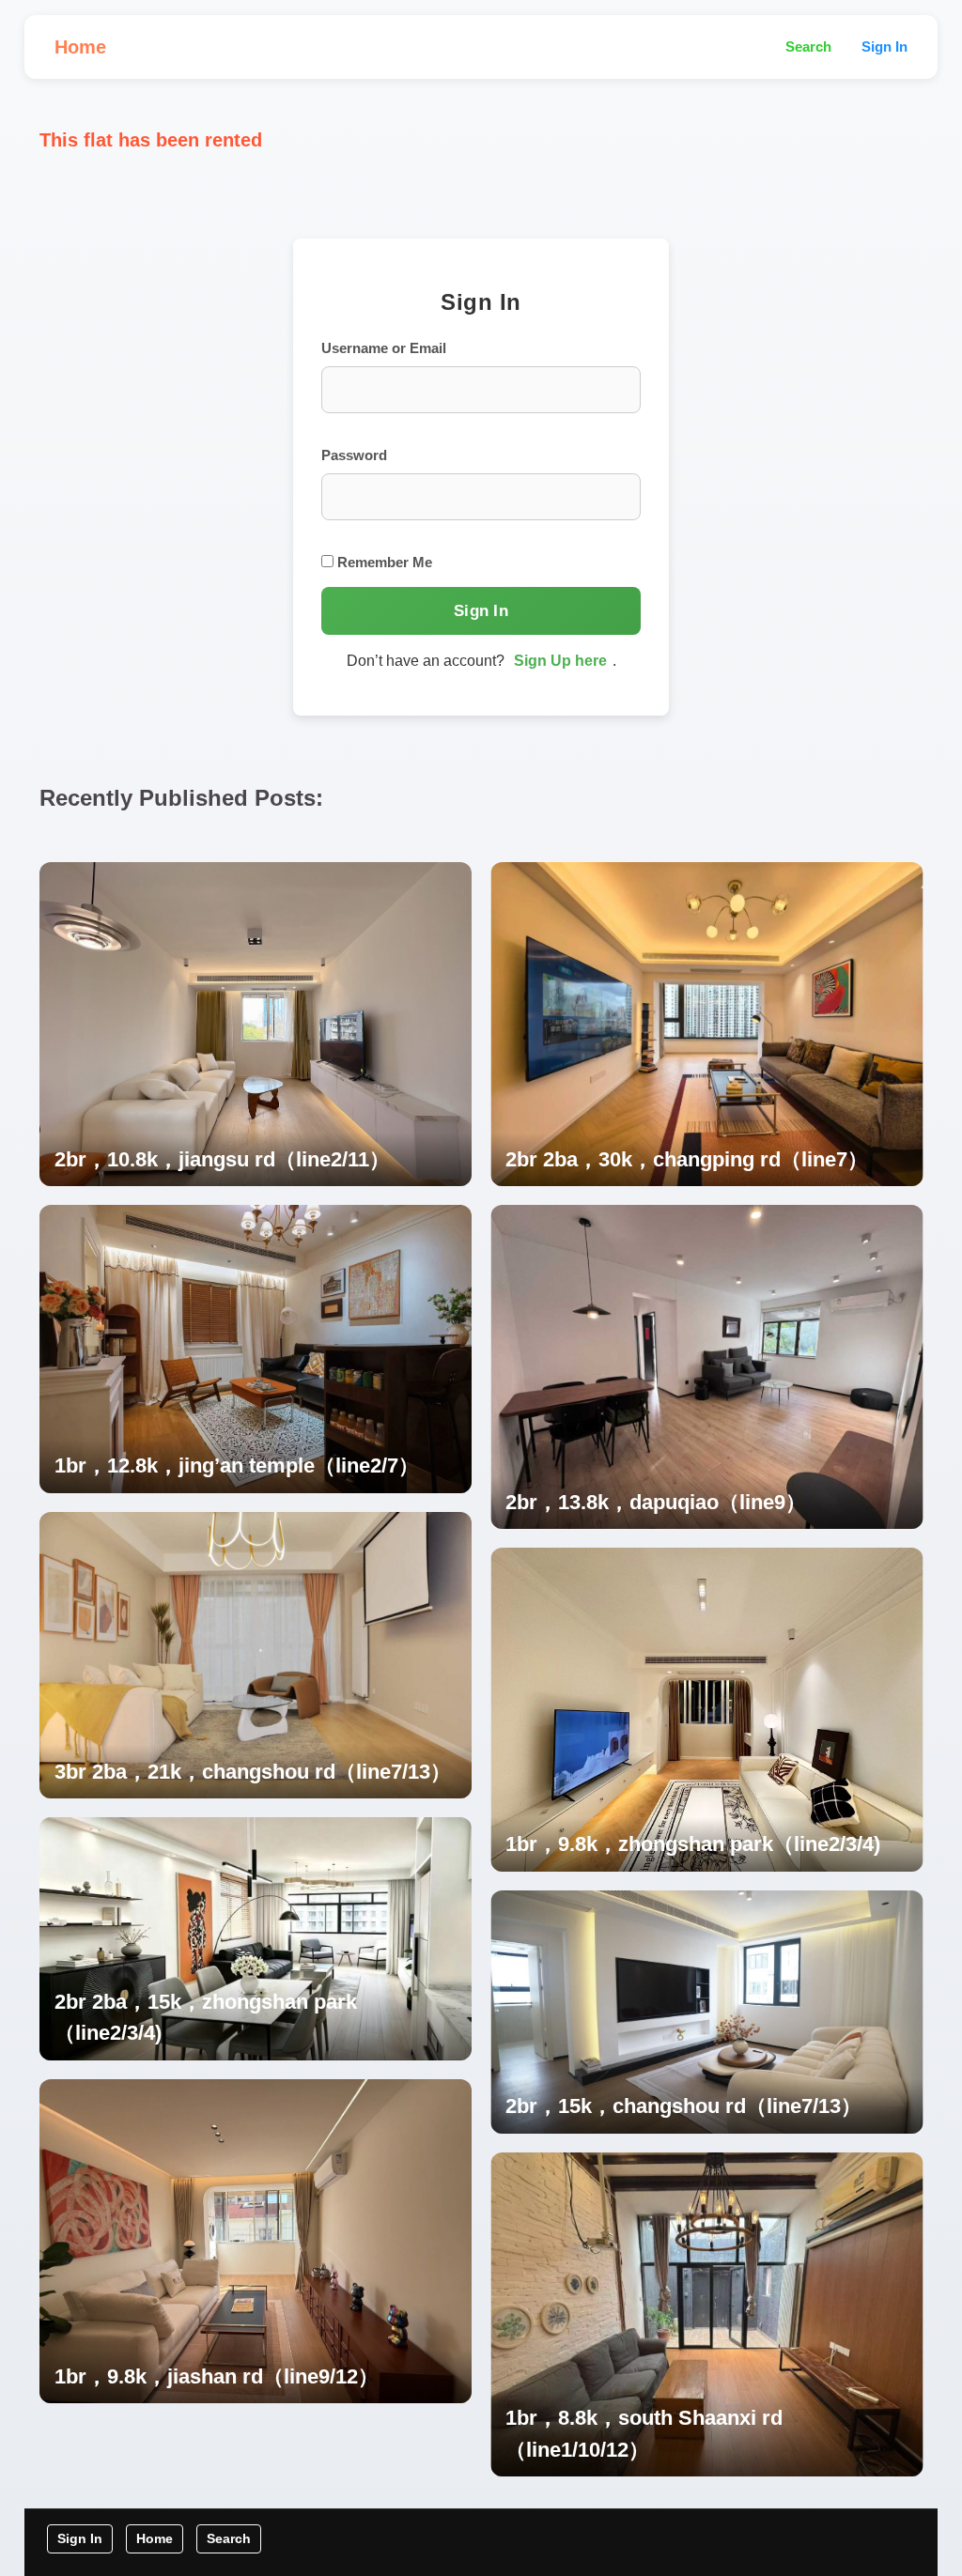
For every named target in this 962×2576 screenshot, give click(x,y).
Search (808, 46)
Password (354, 455)
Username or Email (384, 348)
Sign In (884, 46)
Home (80, 47)
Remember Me (383, 562)
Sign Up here (560, 661)
